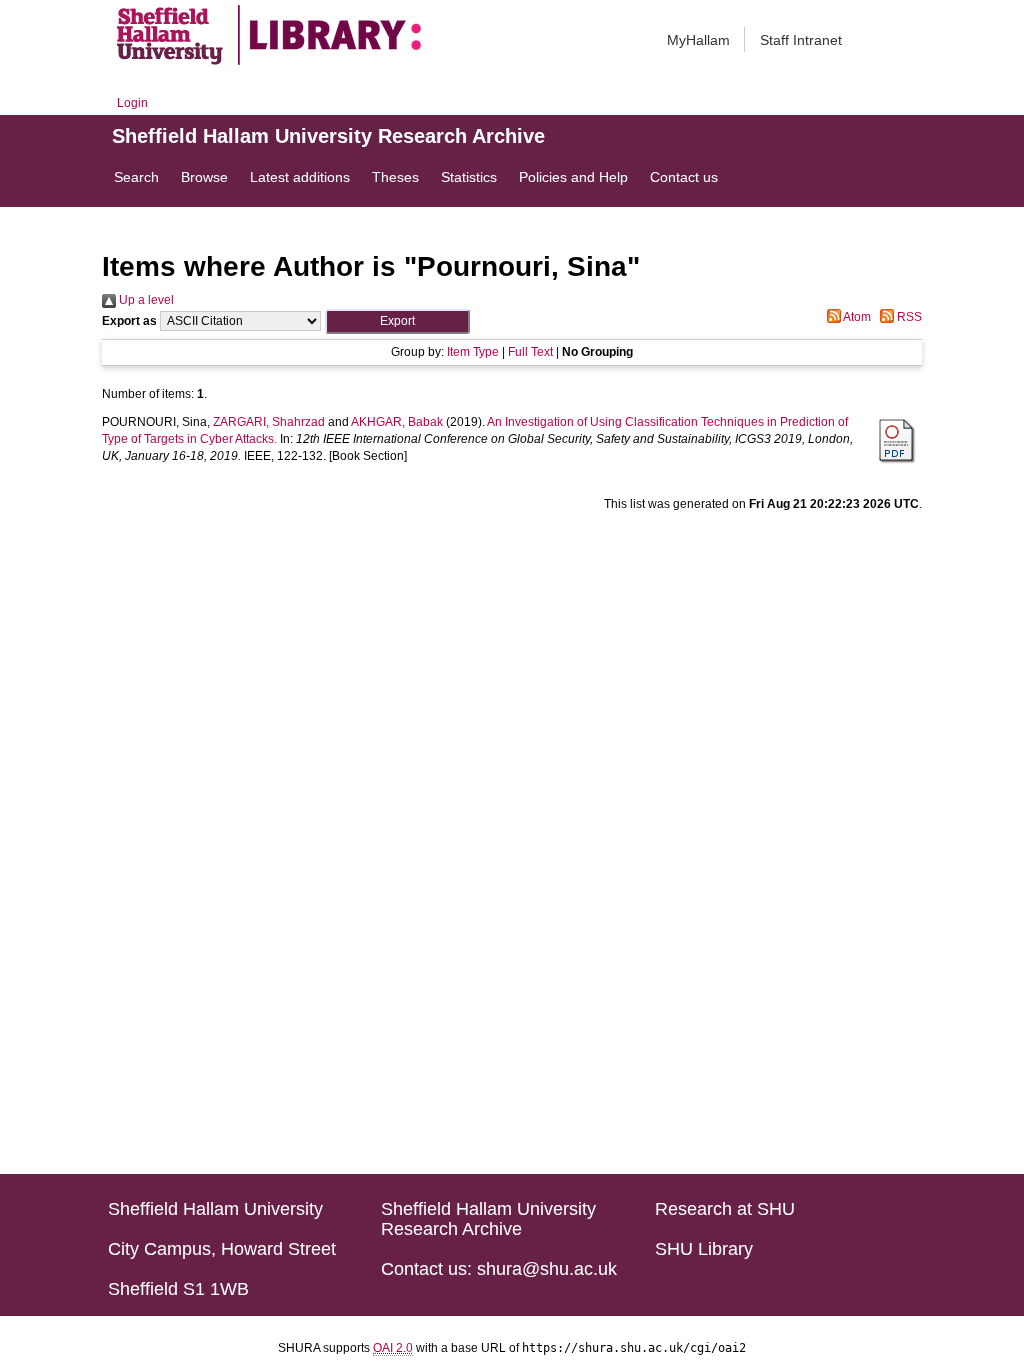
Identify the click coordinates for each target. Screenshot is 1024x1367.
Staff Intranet (801, 40)
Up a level (145, 300)
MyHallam (698, 40)
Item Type (473, 352)
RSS (908, 317)
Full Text (530, 352)
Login (132, 103)
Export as (129, 321)
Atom (856, 317)
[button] (397, 321)
